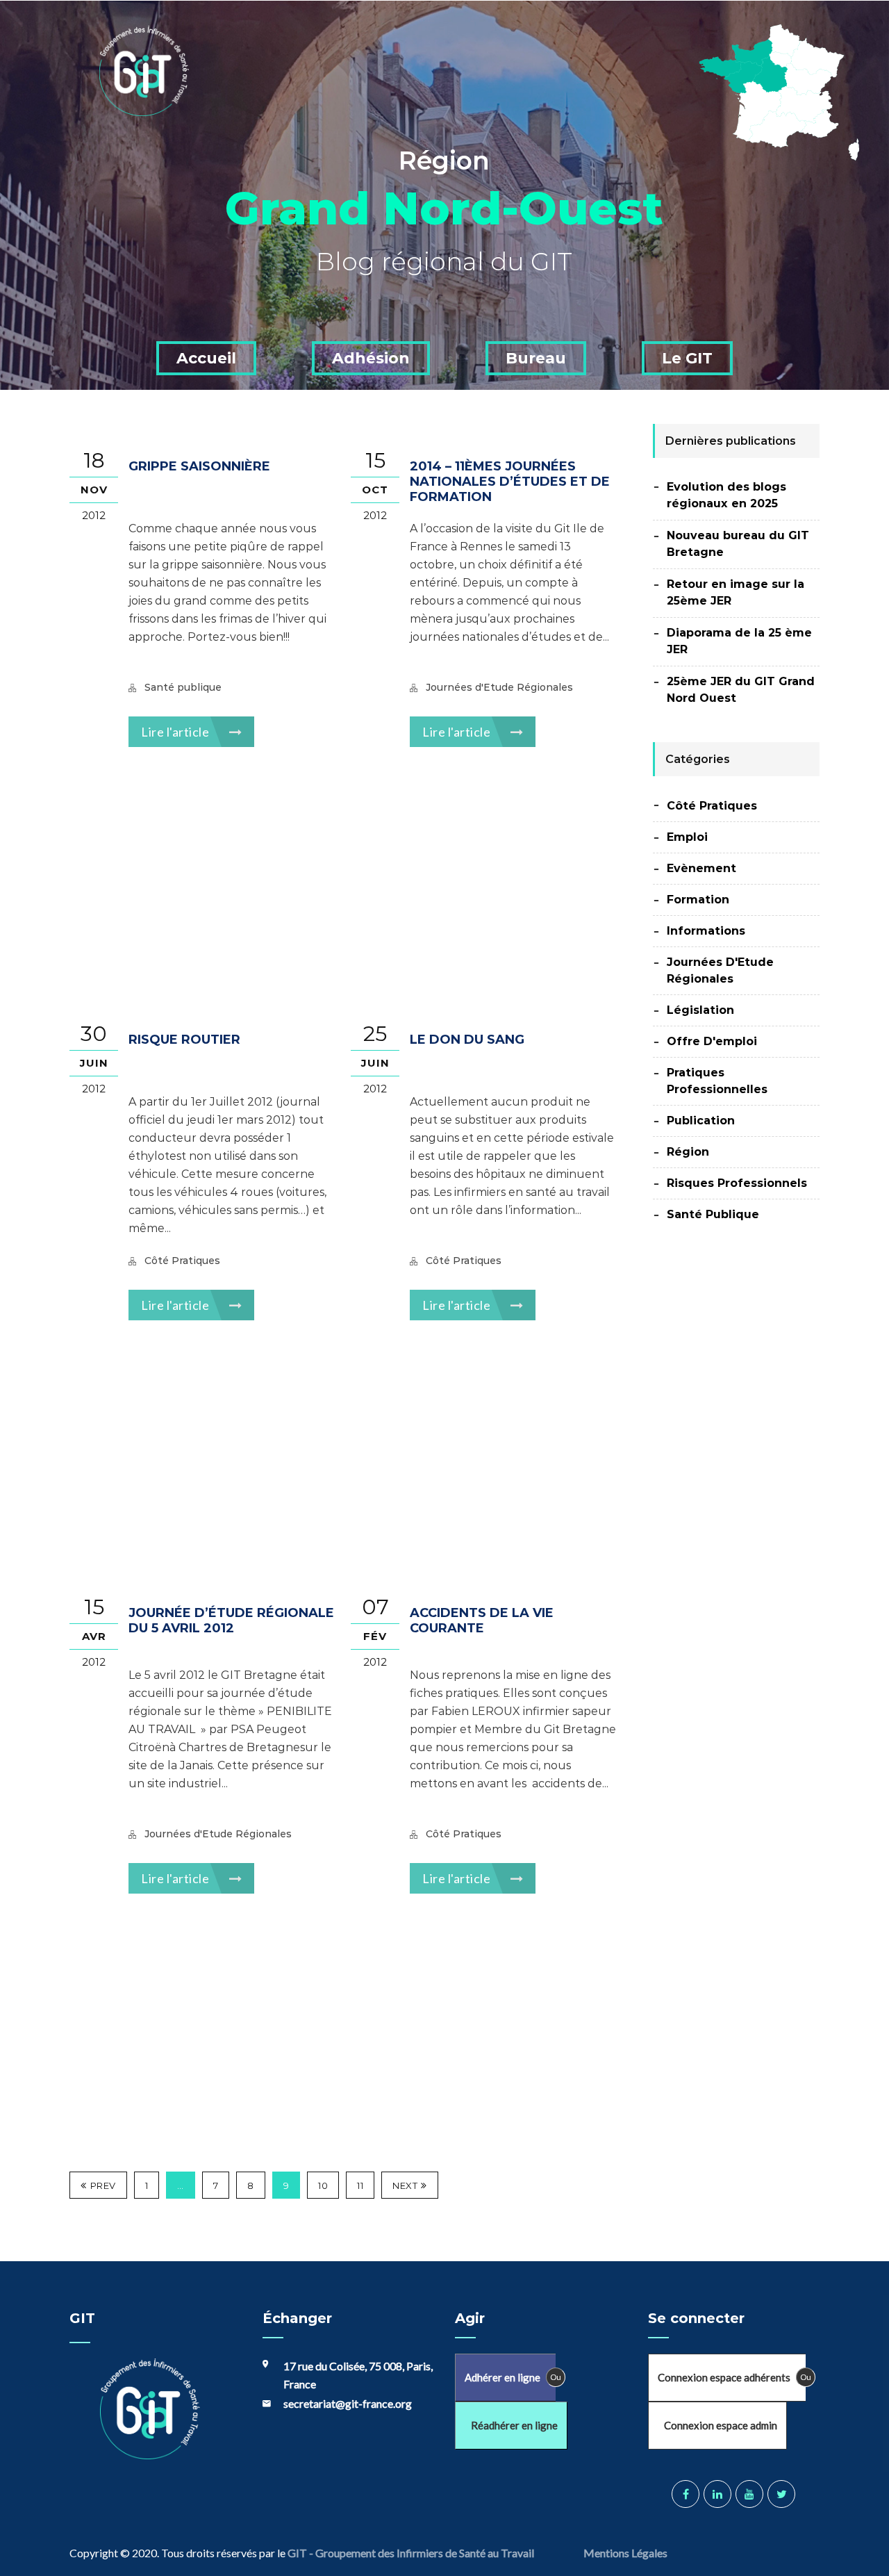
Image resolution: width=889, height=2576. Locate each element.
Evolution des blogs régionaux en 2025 (726, 495)
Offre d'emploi (712, 1041)
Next (405, 2185)
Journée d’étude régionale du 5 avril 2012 (231, 1621)
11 (360, 2185)
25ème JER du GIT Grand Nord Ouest (741, 690)
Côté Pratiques (182, 1261)
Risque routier (184, 1040)
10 (323, 2185)
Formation (698, 900)
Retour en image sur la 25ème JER (736, 592)
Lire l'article (176, 732)
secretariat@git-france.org (348, 2403)
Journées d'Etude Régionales (499, 687)
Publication (701, 1121)
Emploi (687, 837)
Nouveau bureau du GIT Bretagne (738, 544)
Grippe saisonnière (199, 466)
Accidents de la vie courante (482, 1621)
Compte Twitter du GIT (781, 2494)
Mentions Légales (626, 2553)
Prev (103, 2185)
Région (688, 1152)
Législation (700, 1010)
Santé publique (183, 687)
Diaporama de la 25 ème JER (739, 641)
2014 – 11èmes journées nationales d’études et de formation (510, 482)
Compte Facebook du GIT (686, 2494)
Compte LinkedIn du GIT (717, 2494)
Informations (706, 931)
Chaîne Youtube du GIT (749, 2494)
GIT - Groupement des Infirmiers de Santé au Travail (410, 2553)
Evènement (701, 868)
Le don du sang (467, 1040)
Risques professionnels (737, 1183)
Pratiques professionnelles (717, 1081)
